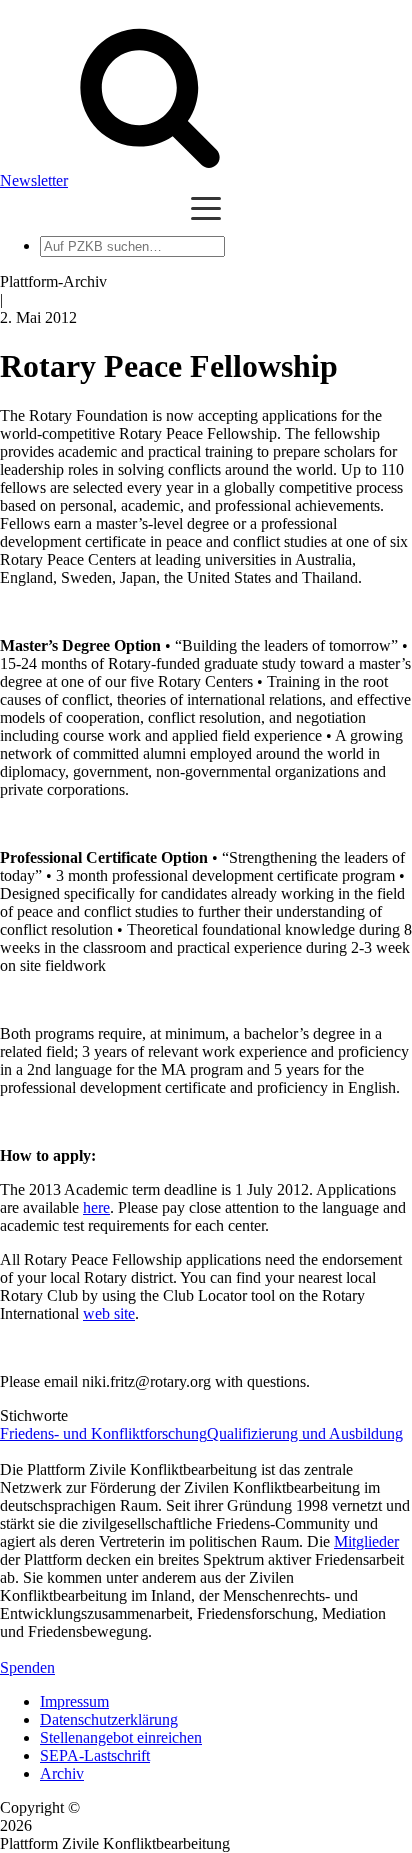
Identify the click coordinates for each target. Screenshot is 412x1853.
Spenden (27, 1667)
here (96, 1207)
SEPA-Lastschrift (95, 1755)
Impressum (74, 1701)
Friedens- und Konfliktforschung (103, 1433)
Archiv (62, 1773)
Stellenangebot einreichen (121, 1737)
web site (109, 1313)
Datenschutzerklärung (109, 1719)
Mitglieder (366, 1541)
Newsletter (34, 180)
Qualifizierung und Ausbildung (305, 1433)
